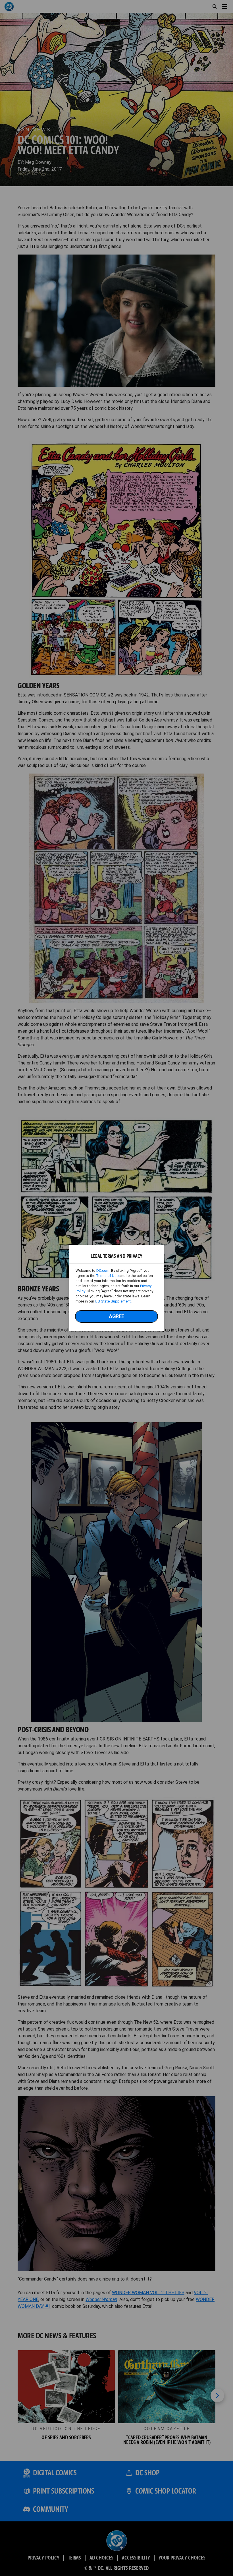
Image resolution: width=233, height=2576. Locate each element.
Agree (116, 1316)
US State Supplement (113, 1301)
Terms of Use (107, 1276)
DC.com (103, 1271)
